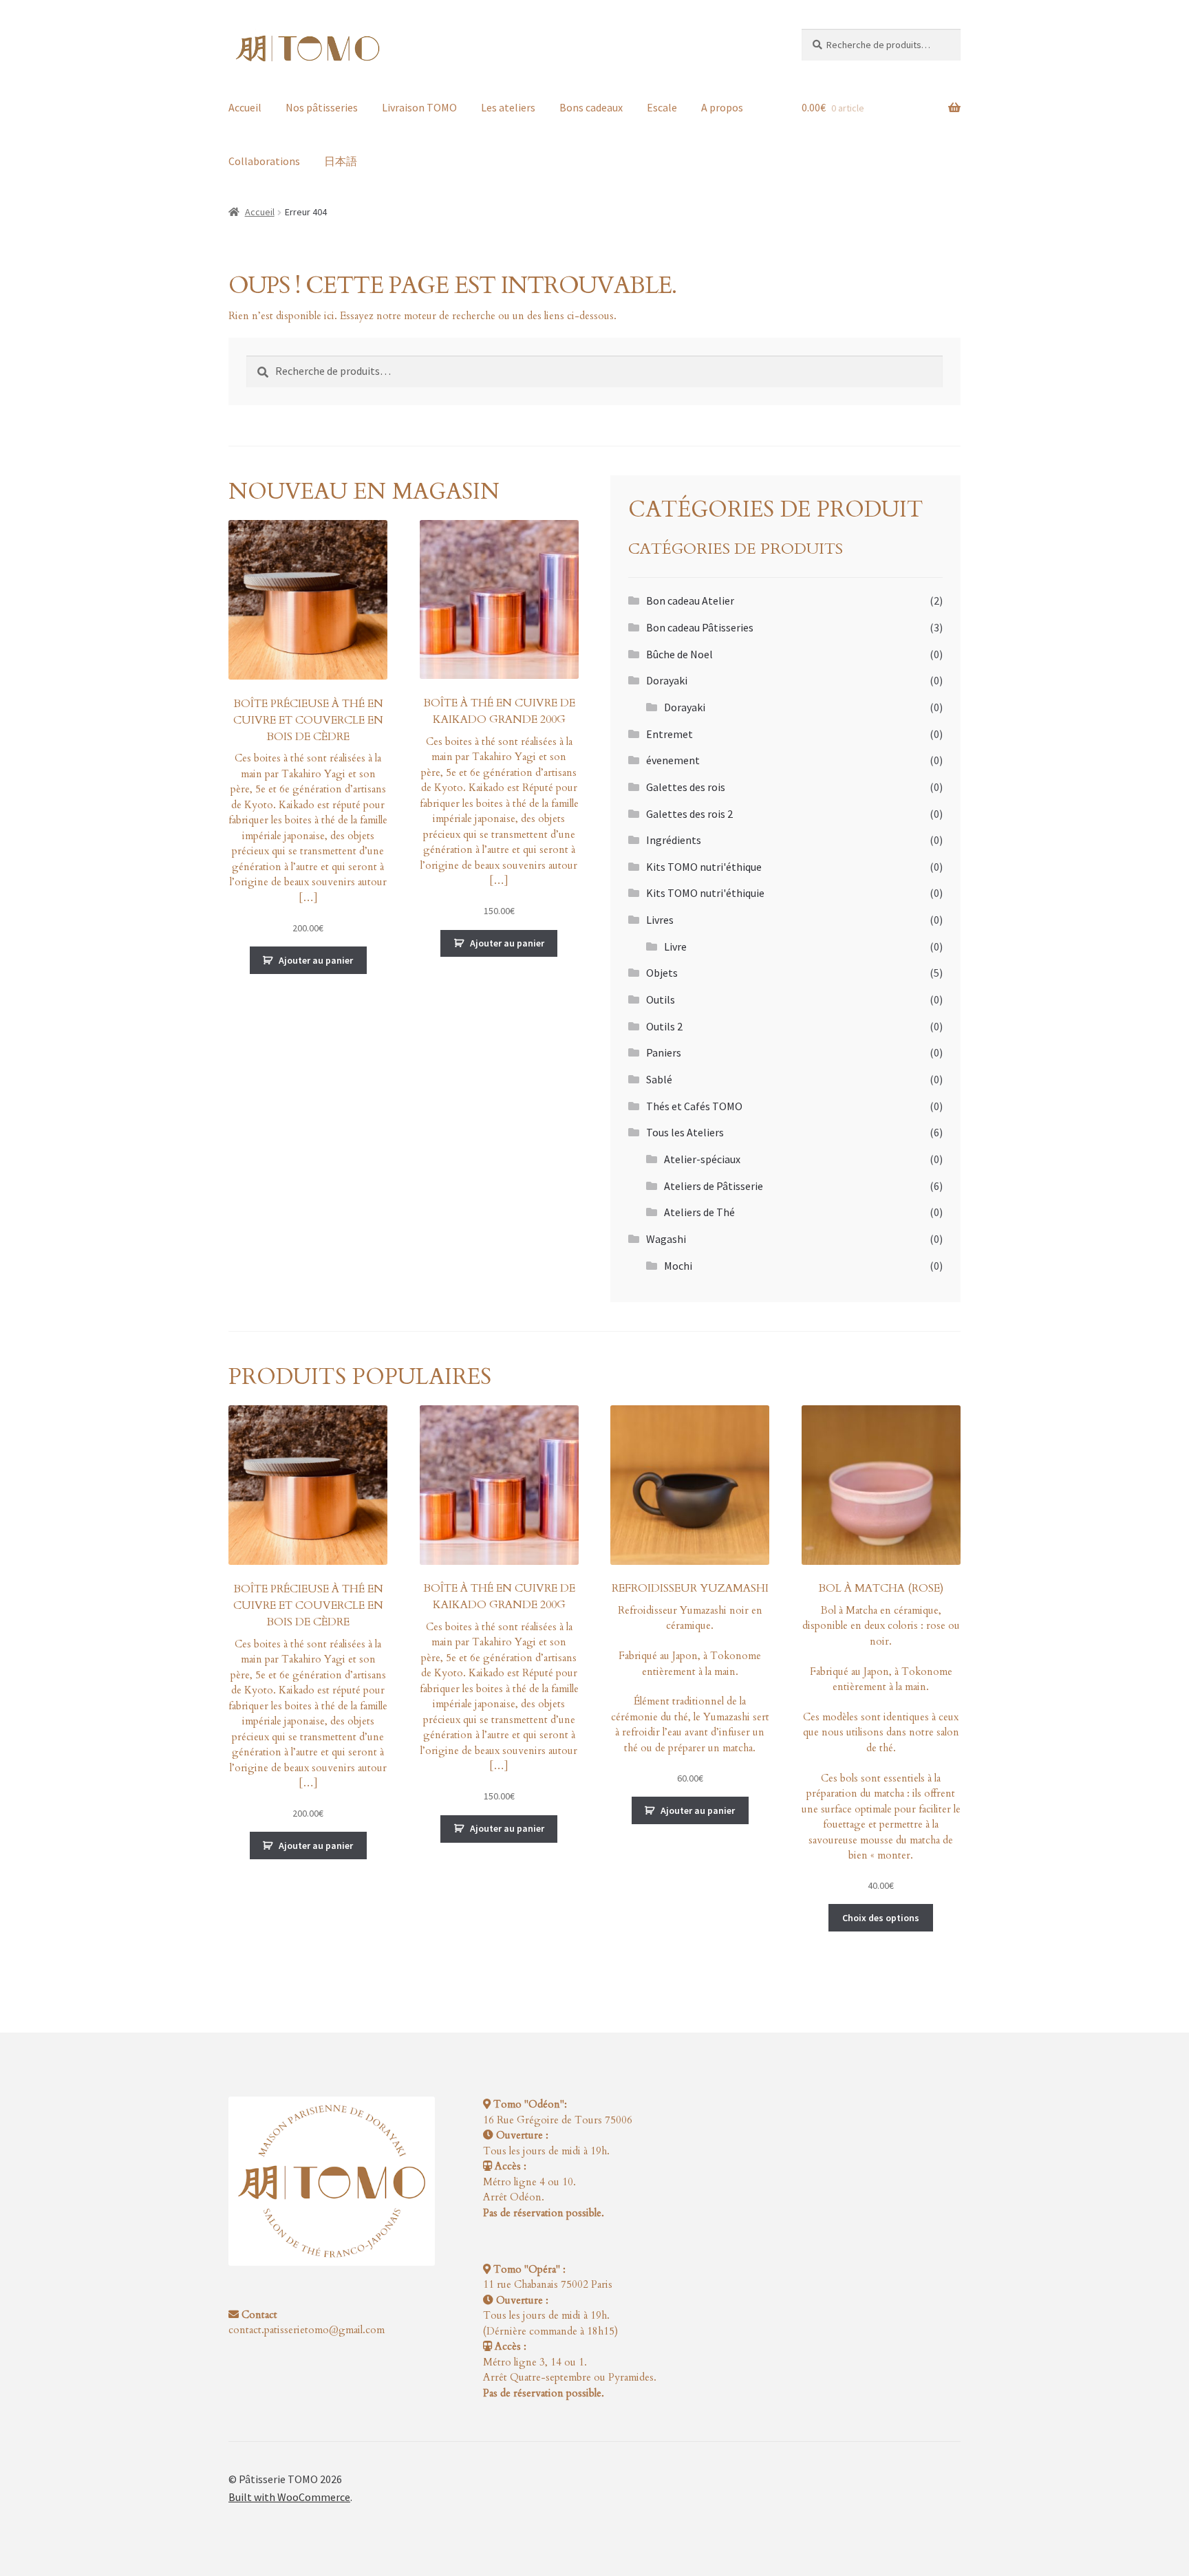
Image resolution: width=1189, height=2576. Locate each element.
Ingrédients (674, 840)
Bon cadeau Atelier (690, 600)
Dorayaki (667, 680)
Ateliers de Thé (699, 1212)
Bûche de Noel (679, 654)
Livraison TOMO (419, 107)
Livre (675, 946)
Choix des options (881, 1918)
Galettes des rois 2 (689, 814)
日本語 (341, 161)
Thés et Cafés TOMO (694, 1106)
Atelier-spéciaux (702, 1159)
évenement (673, 760)
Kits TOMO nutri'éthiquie (705, 893)
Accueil (245, 107)
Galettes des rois (686, 787)
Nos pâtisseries (322, 107)
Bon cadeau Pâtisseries (700, 627)
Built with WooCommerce (289, 2497)
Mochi (678, 1266)
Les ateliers (508, 107)
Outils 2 (664, 1026)
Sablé (659, 1079)
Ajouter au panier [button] (316, 960)
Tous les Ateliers (685, 1132)
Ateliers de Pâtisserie (714, 1186)
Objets (662, 973)
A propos (722, 107)
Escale (662, 107)
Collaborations (264, 161)
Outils (661, 999)
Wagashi (666, 1239)
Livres (660, 920)
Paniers (664, 1052)
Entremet (670, 734)
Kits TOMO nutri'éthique (704, 867)
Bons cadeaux (591, 107)
